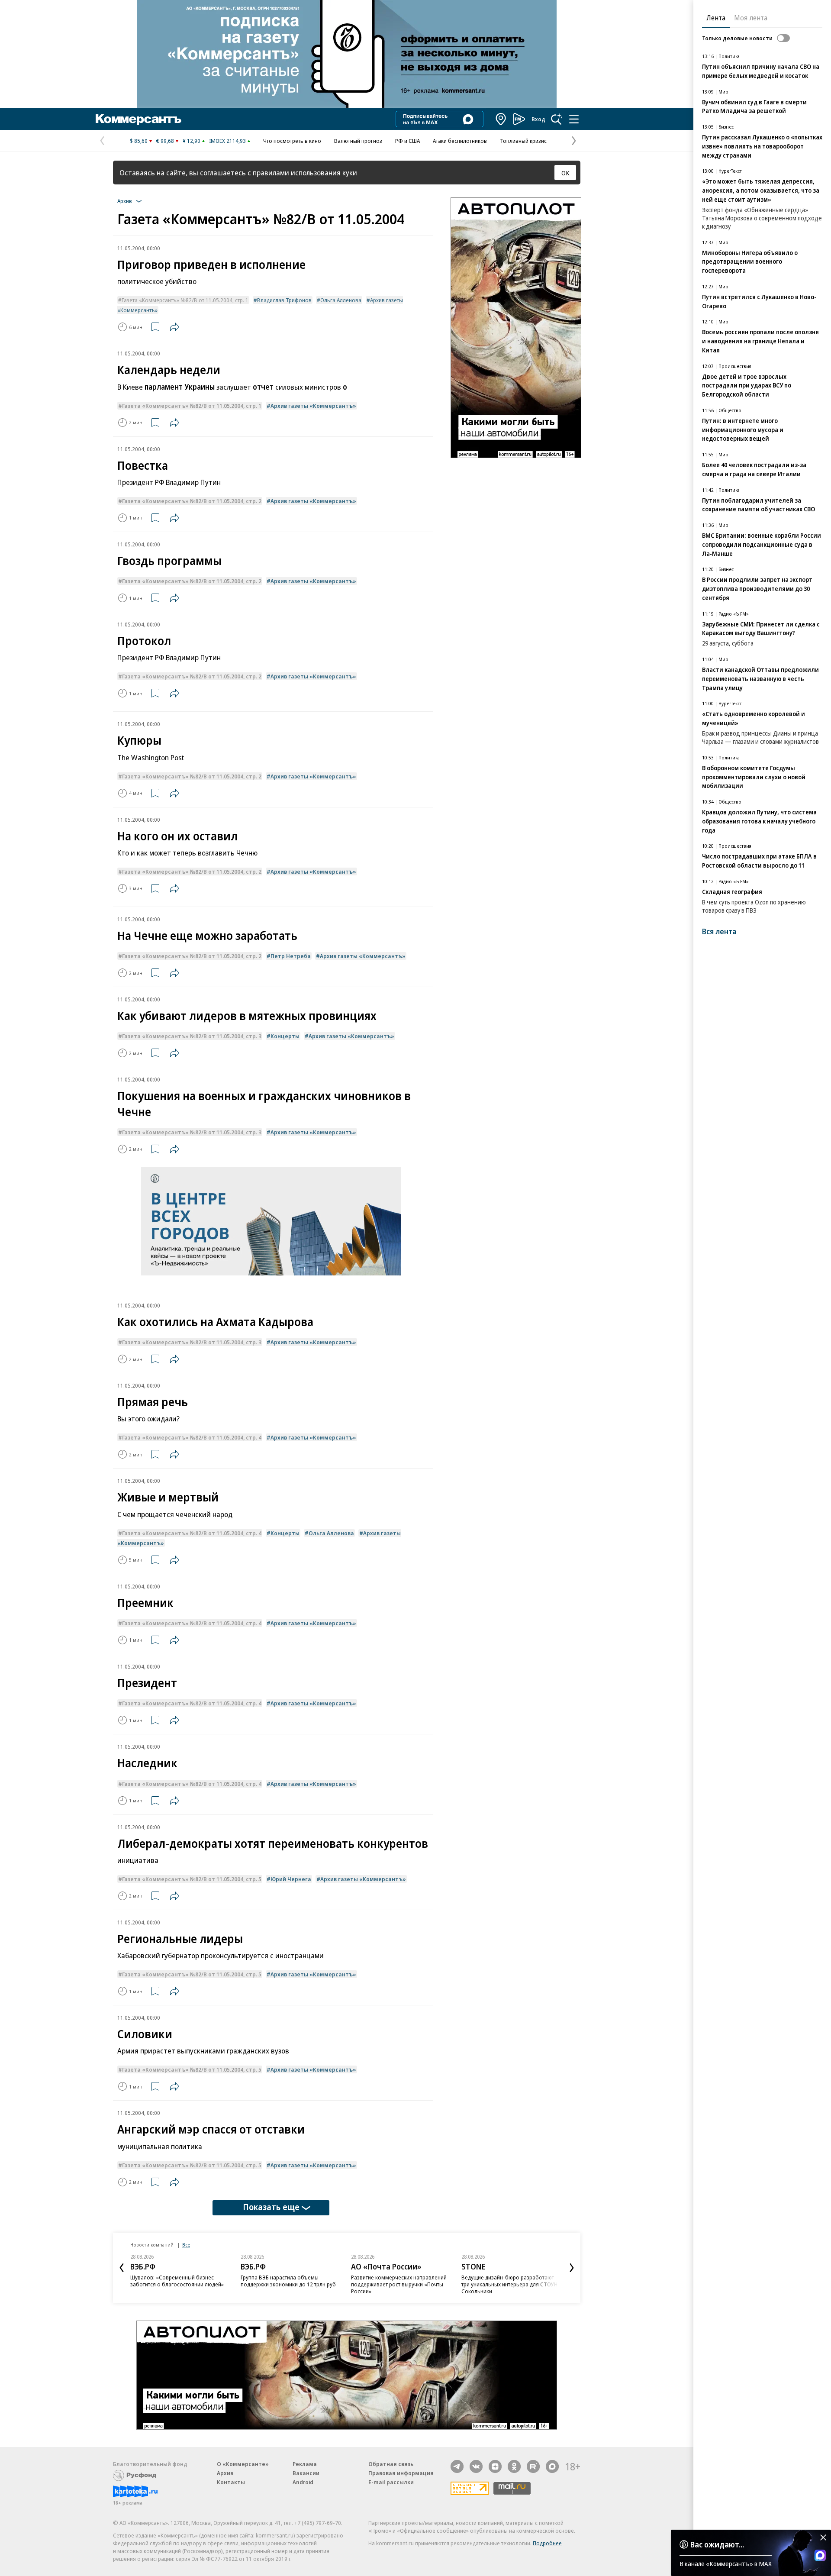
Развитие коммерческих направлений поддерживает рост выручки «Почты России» (399, 2284)
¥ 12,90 (192, 141)
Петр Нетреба (291, 956)
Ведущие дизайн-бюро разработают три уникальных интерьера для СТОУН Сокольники (509, 2284)
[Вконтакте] (476, 2466)
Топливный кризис (523, 141)
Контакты (231, 2482)
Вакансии (306, 2473)
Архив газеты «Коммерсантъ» (313, 406)
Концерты (285, 1036)
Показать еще (271, 2207)
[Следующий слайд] (572, 2268)
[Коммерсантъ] (138, 119)
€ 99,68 (165, 141)
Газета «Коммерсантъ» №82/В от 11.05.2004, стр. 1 (185, 300)
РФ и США (407, 141)
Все (186, 2245)
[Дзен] (495, 2466)
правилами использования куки (305, 173)
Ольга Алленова (341, 300)
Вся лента (719, 931)
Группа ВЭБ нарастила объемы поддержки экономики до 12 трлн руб (288, 2281)
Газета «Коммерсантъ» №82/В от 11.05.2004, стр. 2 (192, 501)
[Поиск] (557, 119)
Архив (225, 2473)
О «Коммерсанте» (243, 2464)
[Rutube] (533, 2466)
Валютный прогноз (358, 141)
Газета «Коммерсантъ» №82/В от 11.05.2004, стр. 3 (192, 1036)
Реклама (305, 2464)
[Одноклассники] (514, 2466)
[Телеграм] (457, 2466)
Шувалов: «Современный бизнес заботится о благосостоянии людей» (177, 2281)
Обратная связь (391, 2464)
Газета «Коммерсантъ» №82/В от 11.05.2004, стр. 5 (192, 1879)
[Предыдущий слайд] (122, 2268)
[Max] (552, 2466)
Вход (538, 119)
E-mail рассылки (391, 2482)
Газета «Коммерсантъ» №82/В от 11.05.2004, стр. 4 (192, 1437)
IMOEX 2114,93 (227, 141)
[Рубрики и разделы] (574, 119)
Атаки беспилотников (460, 141)
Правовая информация (401, 2473)
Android (303, 2482)
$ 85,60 (139, 141)
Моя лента (751, 18)
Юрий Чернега (291, 1879)
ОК (565, 173)
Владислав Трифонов (284, 300)
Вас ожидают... (717, 2544)
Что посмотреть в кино (292, 141)
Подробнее (547, 2543)
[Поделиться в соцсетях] (174, 327)
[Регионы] (501, 119)
